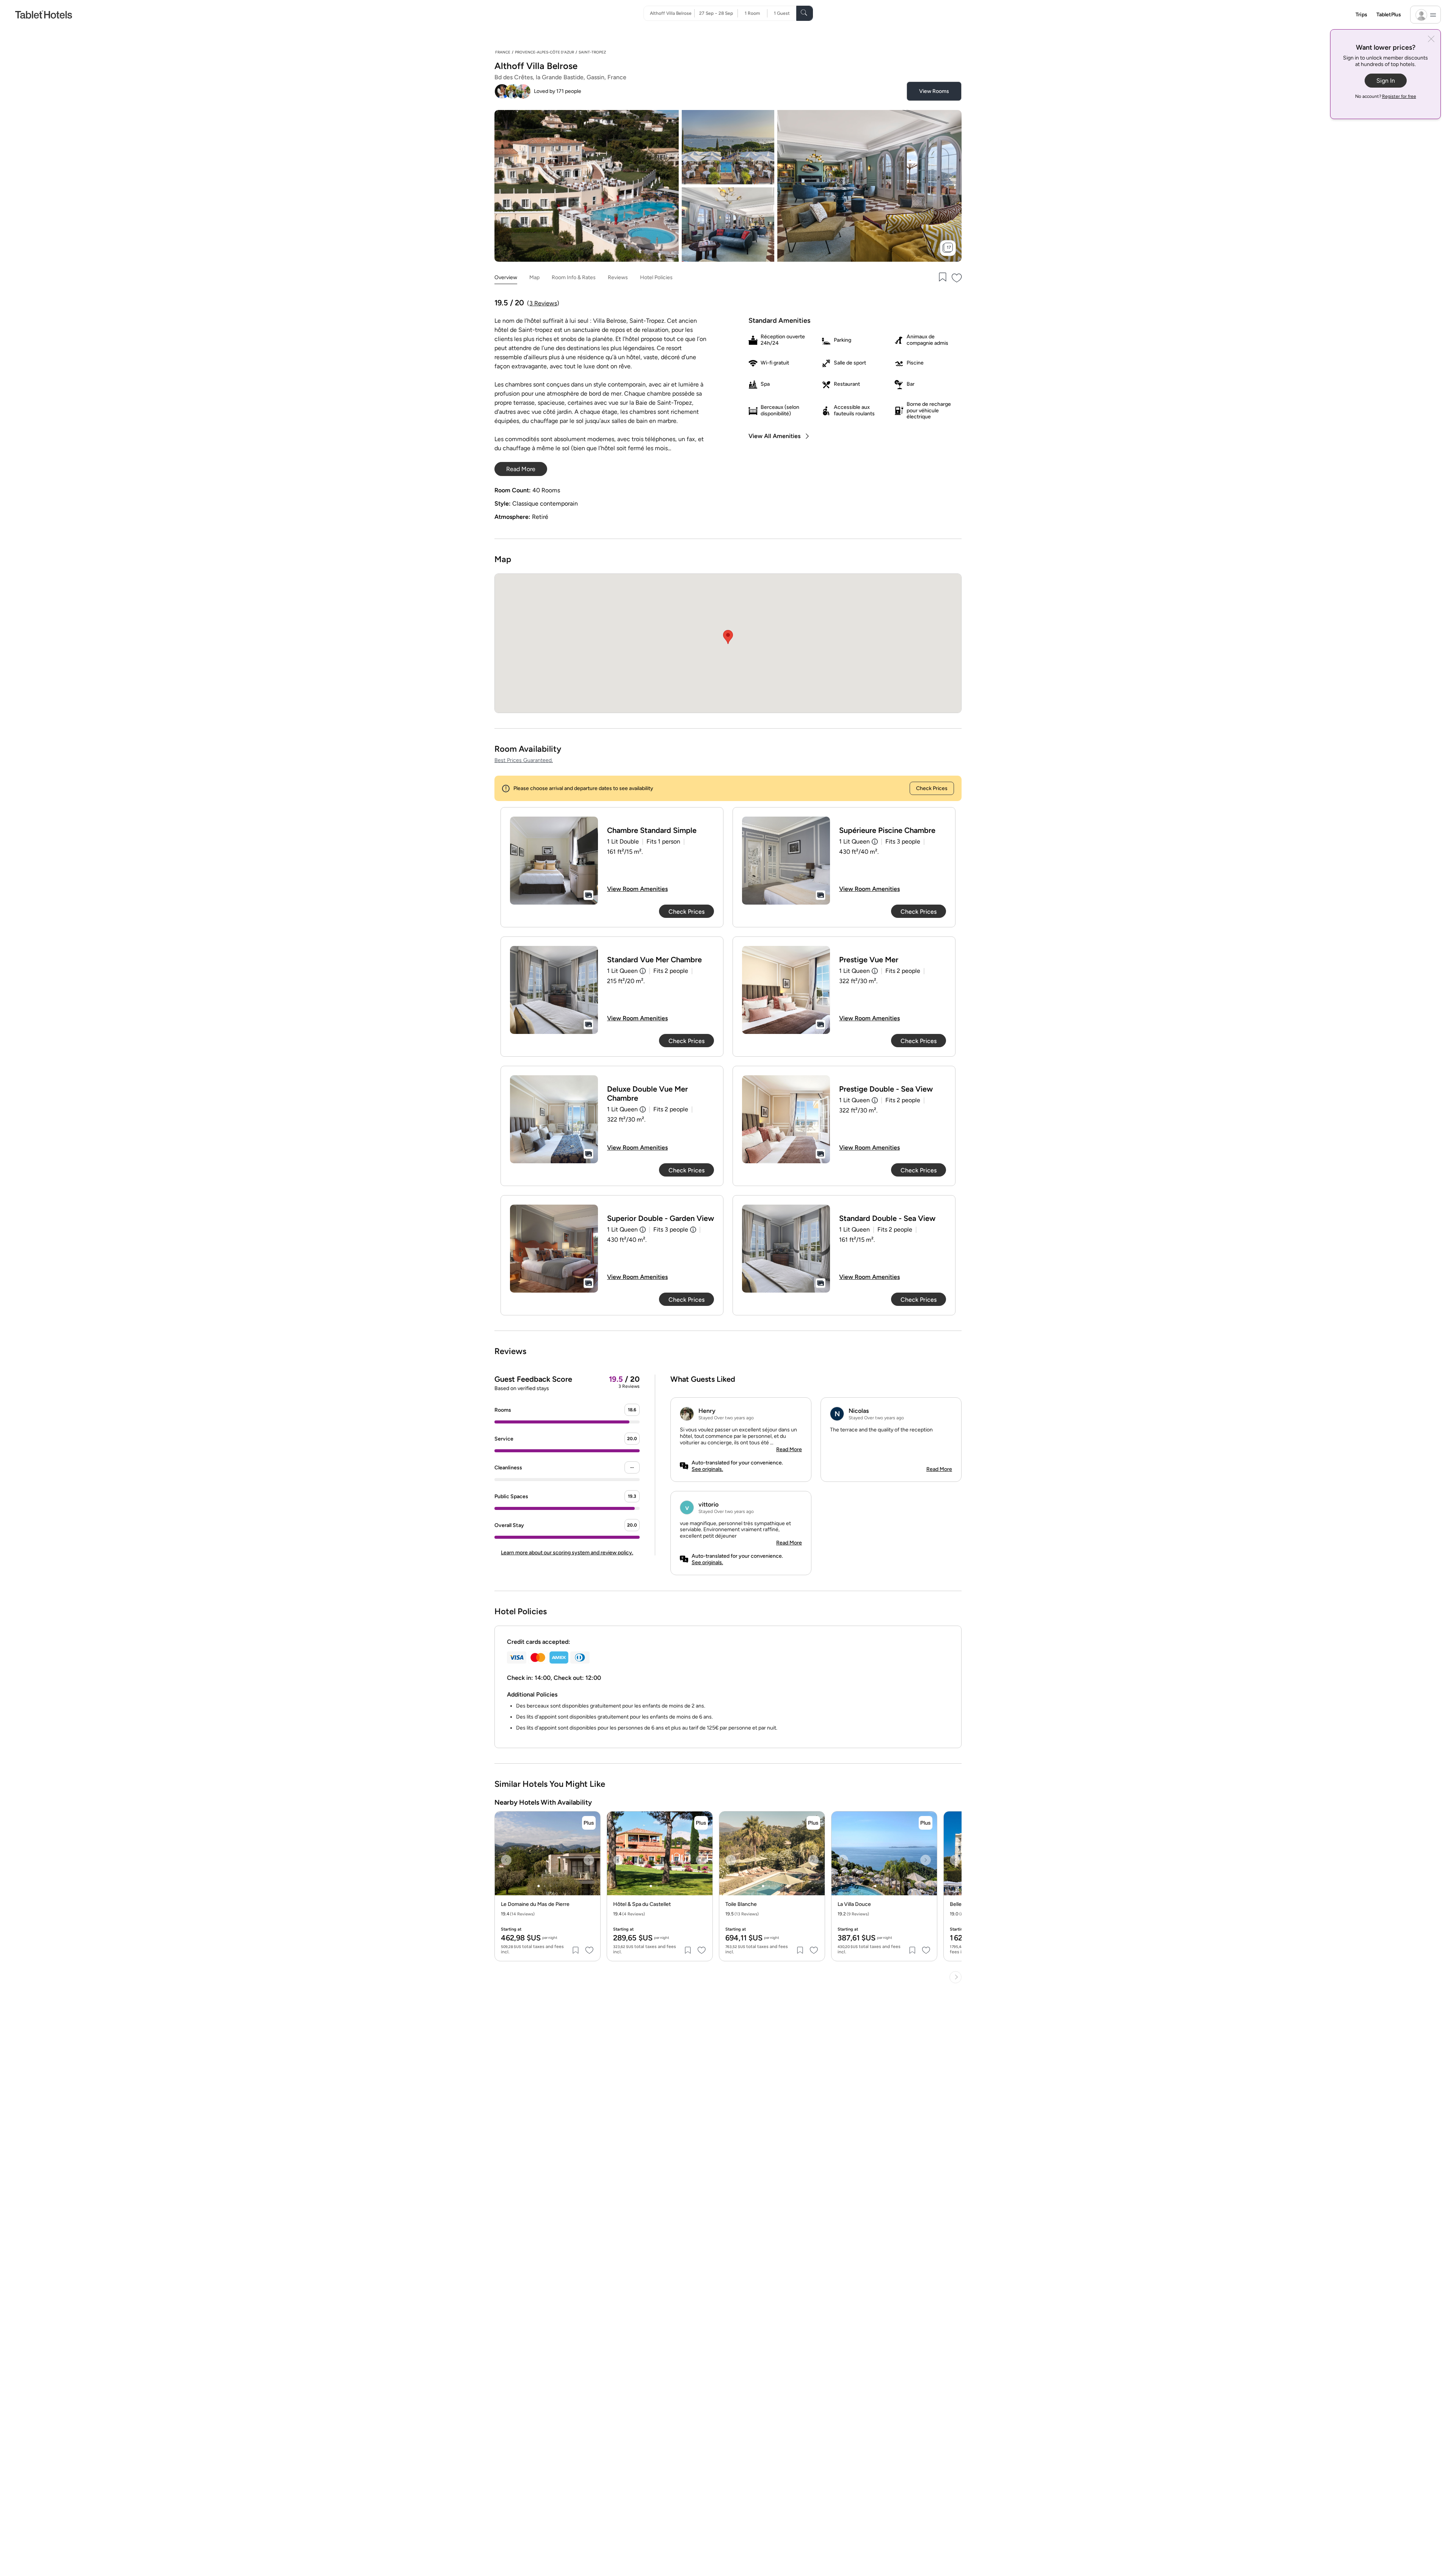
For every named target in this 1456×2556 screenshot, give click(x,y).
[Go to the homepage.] (44, 14)
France (503, 52)
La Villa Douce (854, 1904)
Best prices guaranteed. (524, 760)
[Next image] (589, 1860)
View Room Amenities (637, 889)
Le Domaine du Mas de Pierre (535, 1904)
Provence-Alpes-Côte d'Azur (544, 52)
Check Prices (932, 788)
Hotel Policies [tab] (656, 277)
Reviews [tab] (618, 277)
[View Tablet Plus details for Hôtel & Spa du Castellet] (701, 1823)
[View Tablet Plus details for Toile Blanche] (813, 1823)
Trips (1361, 15)
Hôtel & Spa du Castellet (642, 1904)
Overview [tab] (506, 277)
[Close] (1431, 40)
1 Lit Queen (854, 841)
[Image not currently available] (554, 861)
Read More (789, 1449)
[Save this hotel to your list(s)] (942, 278)
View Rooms (934, 91)
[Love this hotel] (957, 278)
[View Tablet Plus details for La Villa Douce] (926, 1823)
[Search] (805, 13)
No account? (1386, 96)
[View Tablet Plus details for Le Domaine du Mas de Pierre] (589, 1823)
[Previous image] (506, 1860)
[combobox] (672, 13)
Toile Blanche (741, 1904)
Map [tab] (534, 277)
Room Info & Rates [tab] (574, 277)
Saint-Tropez (592, 52)
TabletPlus (1389, 15)
